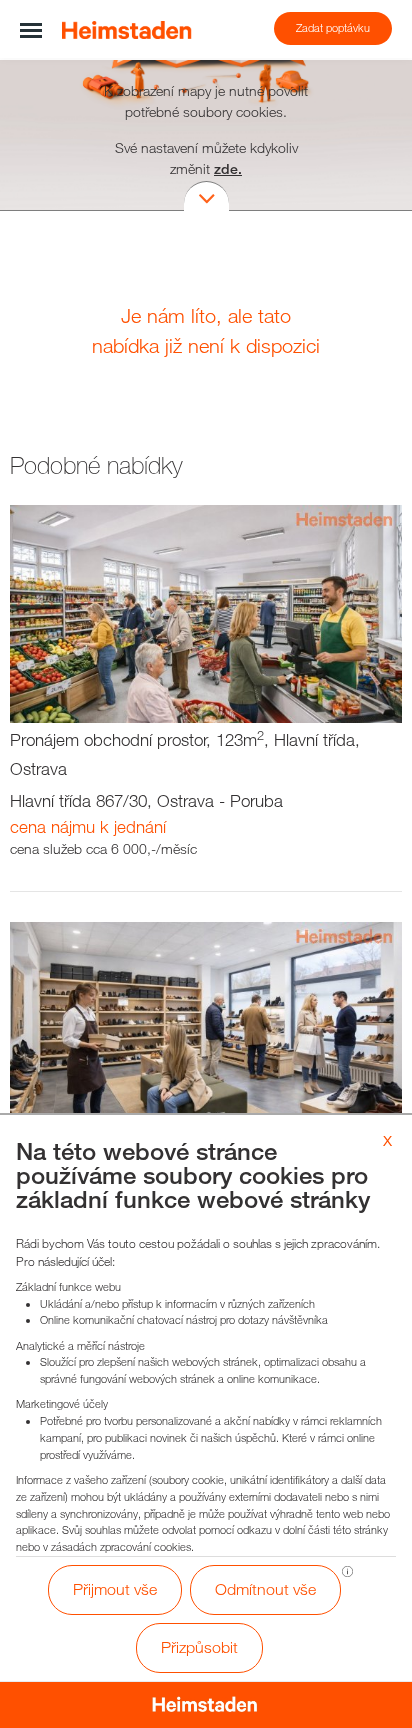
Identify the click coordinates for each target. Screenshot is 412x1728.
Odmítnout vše (265, 1589)
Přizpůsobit (199, 1647)
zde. (228, 168)
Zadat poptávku (333, 28)
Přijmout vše (115, 1589)
